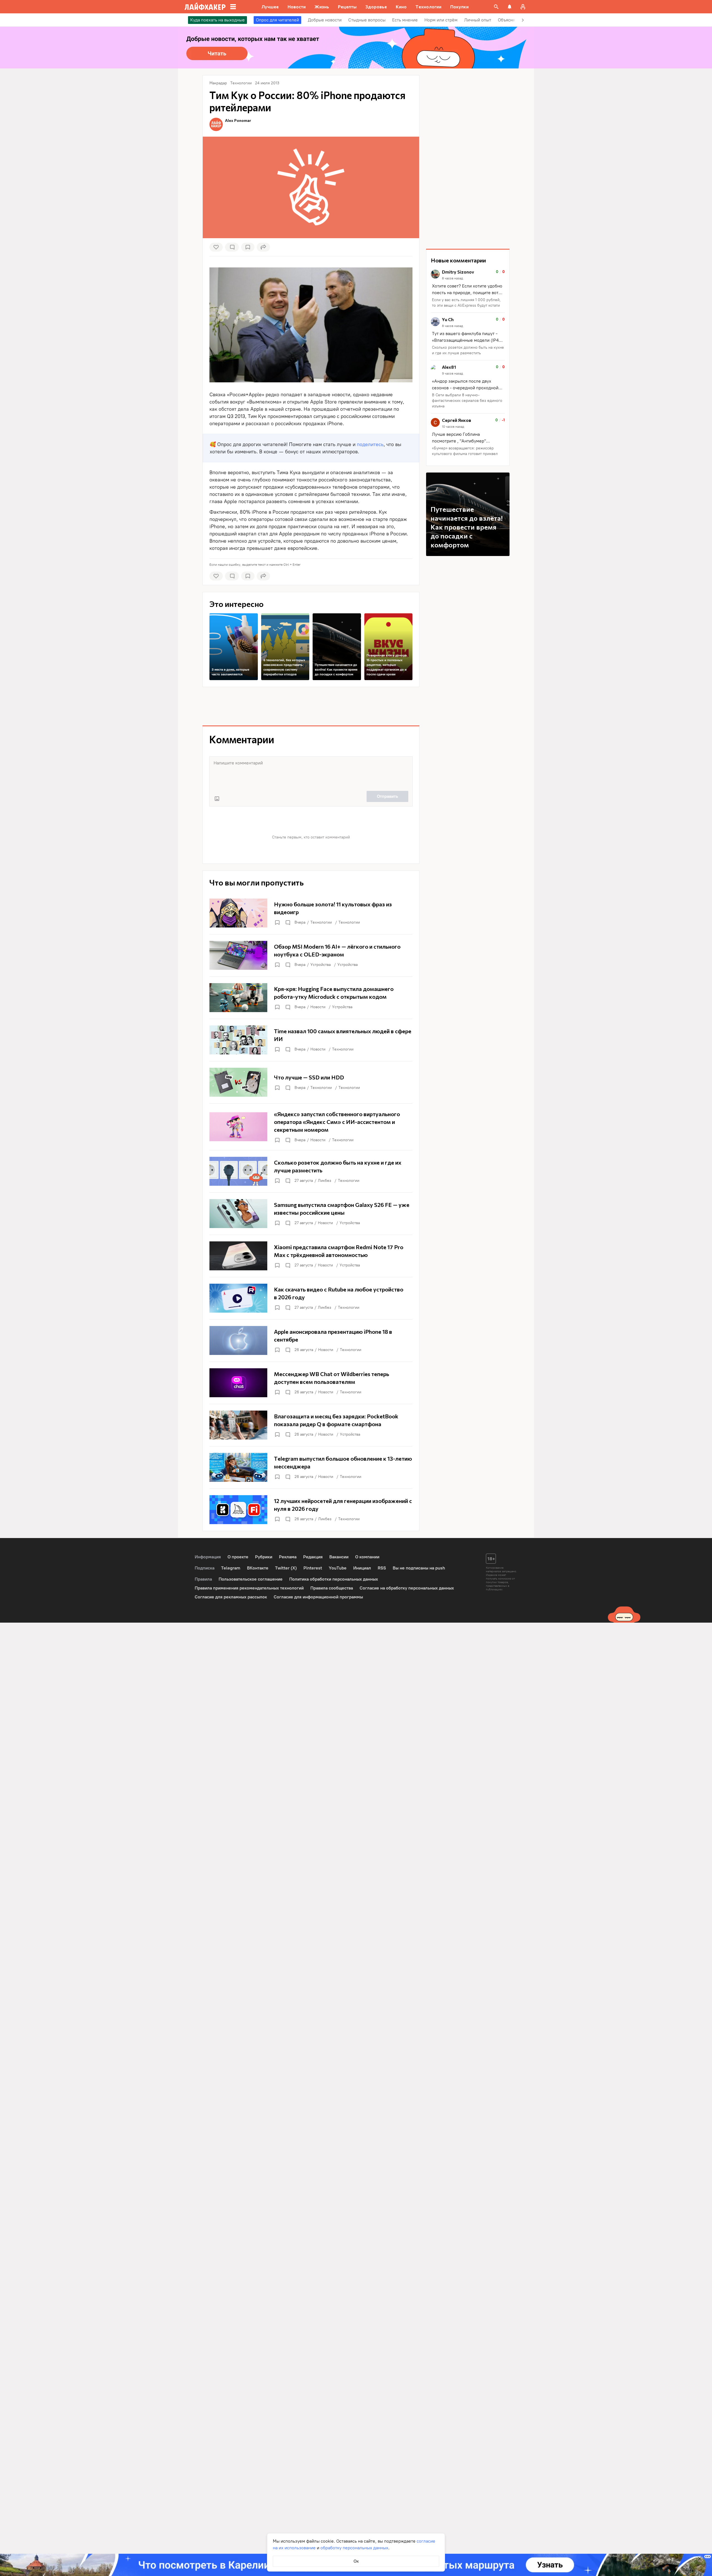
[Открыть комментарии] (288, 922)
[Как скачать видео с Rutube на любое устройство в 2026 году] (311, 1298)
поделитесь (370, 444)
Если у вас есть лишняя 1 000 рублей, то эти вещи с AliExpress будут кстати (466, 303)
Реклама (288, 1557)
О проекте (238, 1557)
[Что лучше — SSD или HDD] (311, 1082)
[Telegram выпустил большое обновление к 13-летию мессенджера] (311, 1467)
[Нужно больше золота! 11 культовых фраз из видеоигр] (311, 913)
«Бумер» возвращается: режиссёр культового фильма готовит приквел (465, 451)
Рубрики (264, 1557)
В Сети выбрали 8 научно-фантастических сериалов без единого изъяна (467, 401)
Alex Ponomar (238, 120)
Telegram (231, 1568)
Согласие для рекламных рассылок (231, 1597)
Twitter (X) (286, 1568)
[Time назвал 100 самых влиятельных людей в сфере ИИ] (311, 1040)
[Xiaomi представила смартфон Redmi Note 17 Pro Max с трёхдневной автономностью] (311, 1256)
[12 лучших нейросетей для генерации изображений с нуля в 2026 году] (311, 1510)
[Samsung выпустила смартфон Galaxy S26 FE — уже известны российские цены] (311, 1214)
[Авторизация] (523, 7)
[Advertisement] (311, 706)
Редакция (313, 1557)
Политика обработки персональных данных (334, 1579)
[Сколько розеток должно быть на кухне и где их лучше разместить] (311, 1171)
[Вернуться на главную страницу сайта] (205, 7)
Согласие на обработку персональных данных (407, 1588)
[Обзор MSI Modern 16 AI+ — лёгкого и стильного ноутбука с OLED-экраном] (311, 955)
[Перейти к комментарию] (468, 289)
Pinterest (313, 1568)
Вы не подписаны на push (419, 1568)
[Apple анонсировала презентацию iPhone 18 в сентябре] (311, 1340)
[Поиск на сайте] (496, 7)
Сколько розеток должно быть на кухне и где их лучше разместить (468, 350)
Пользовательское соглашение (251, 1579)
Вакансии (339, 1557)
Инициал (362, 1568)
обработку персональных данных (354, 2548)
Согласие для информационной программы (318, 1597)
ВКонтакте (258, 1568)
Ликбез (325, 1181)
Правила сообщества (332, 1588)
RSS (382, 1568)
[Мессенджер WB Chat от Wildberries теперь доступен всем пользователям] (311, 1383)
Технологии (321, 922)
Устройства (321, 965)
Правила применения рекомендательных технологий (249, 1588)
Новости (318, 1007)
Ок (356, 2561)
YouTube (338, 1568)
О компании (367, 1557)
